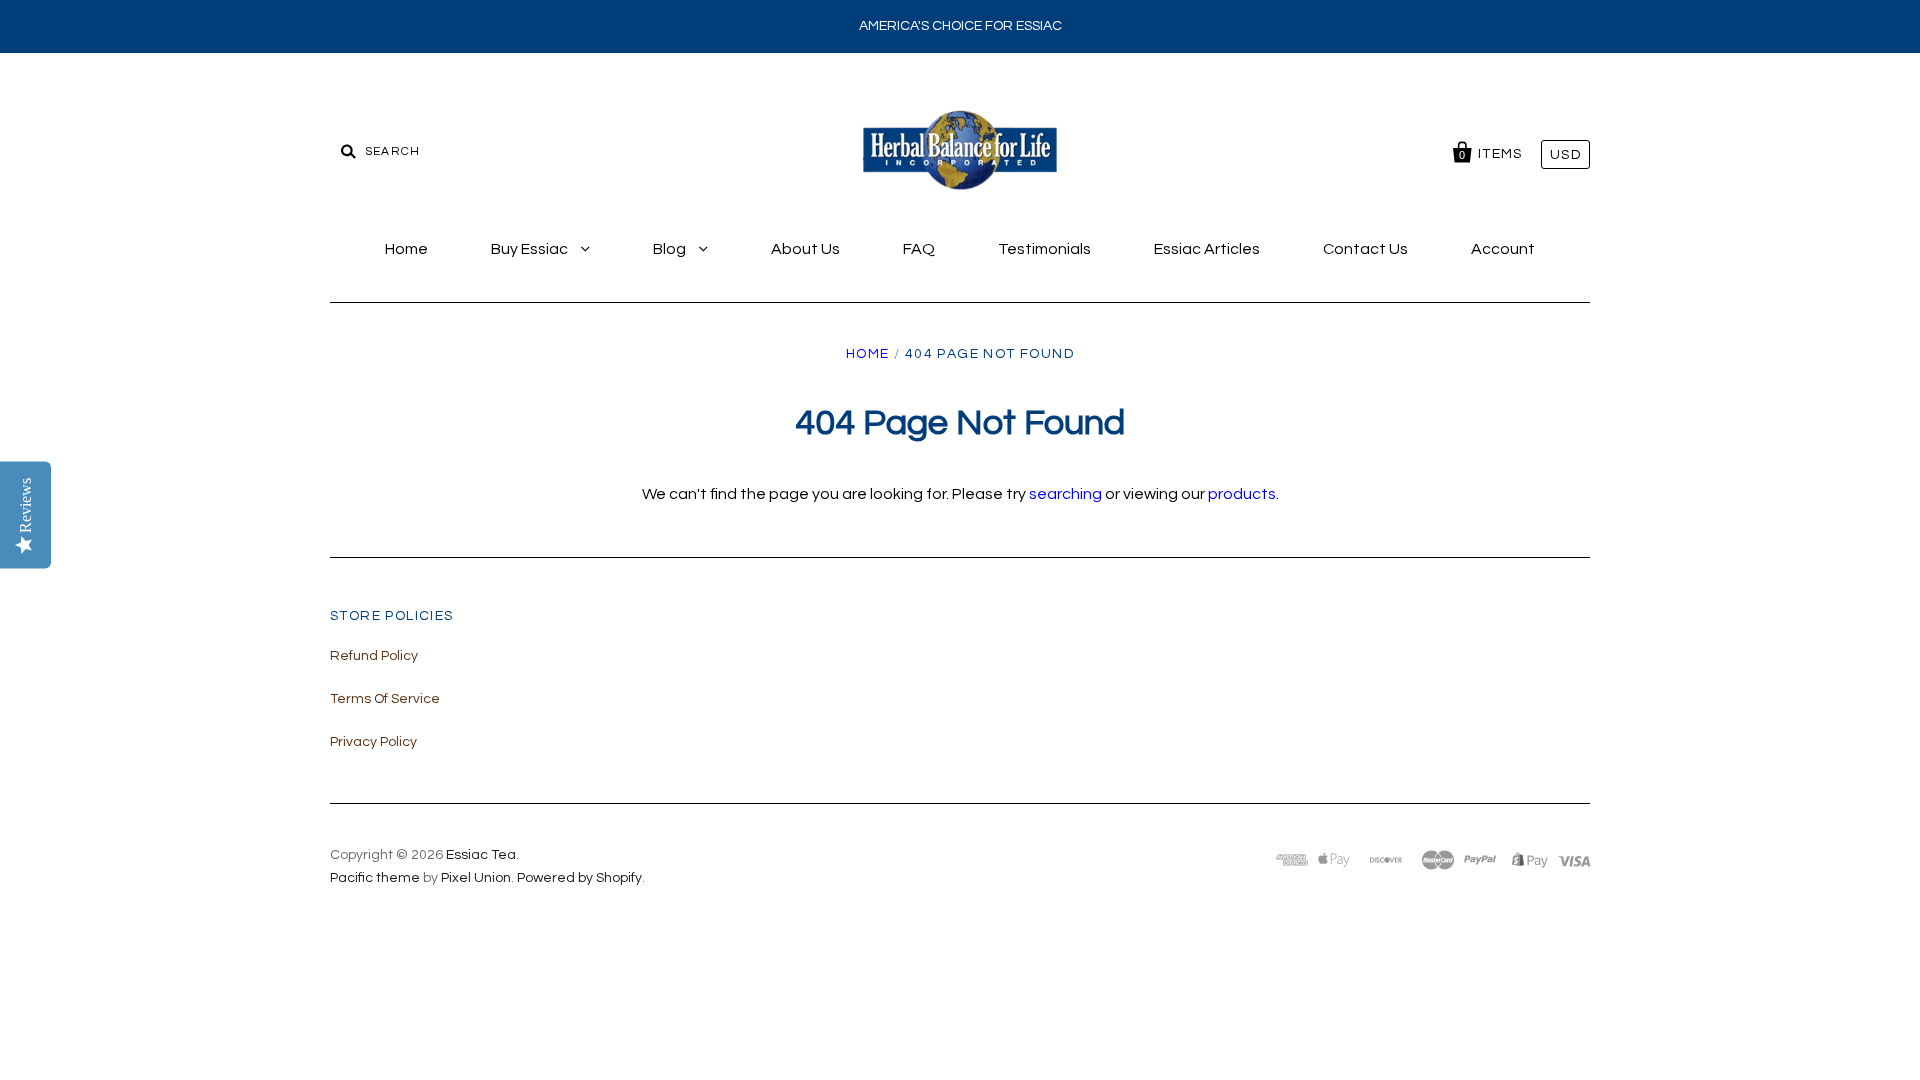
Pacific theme (375, 878)
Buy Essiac (531, 249)
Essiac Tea (481, 855)
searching (1065, 494)
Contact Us (1365, 249)
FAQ (919, 249)
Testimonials (1044, 249)
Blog (671, 249)
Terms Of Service (385, 699)
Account (1503, 249)
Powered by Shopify (579, 878)
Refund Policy (374, 656)
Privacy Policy (373, 742)
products (1242, 494)
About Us (805, 249)
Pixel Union (476, 878)
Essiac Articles (1207, 249)
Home (406, 249)
